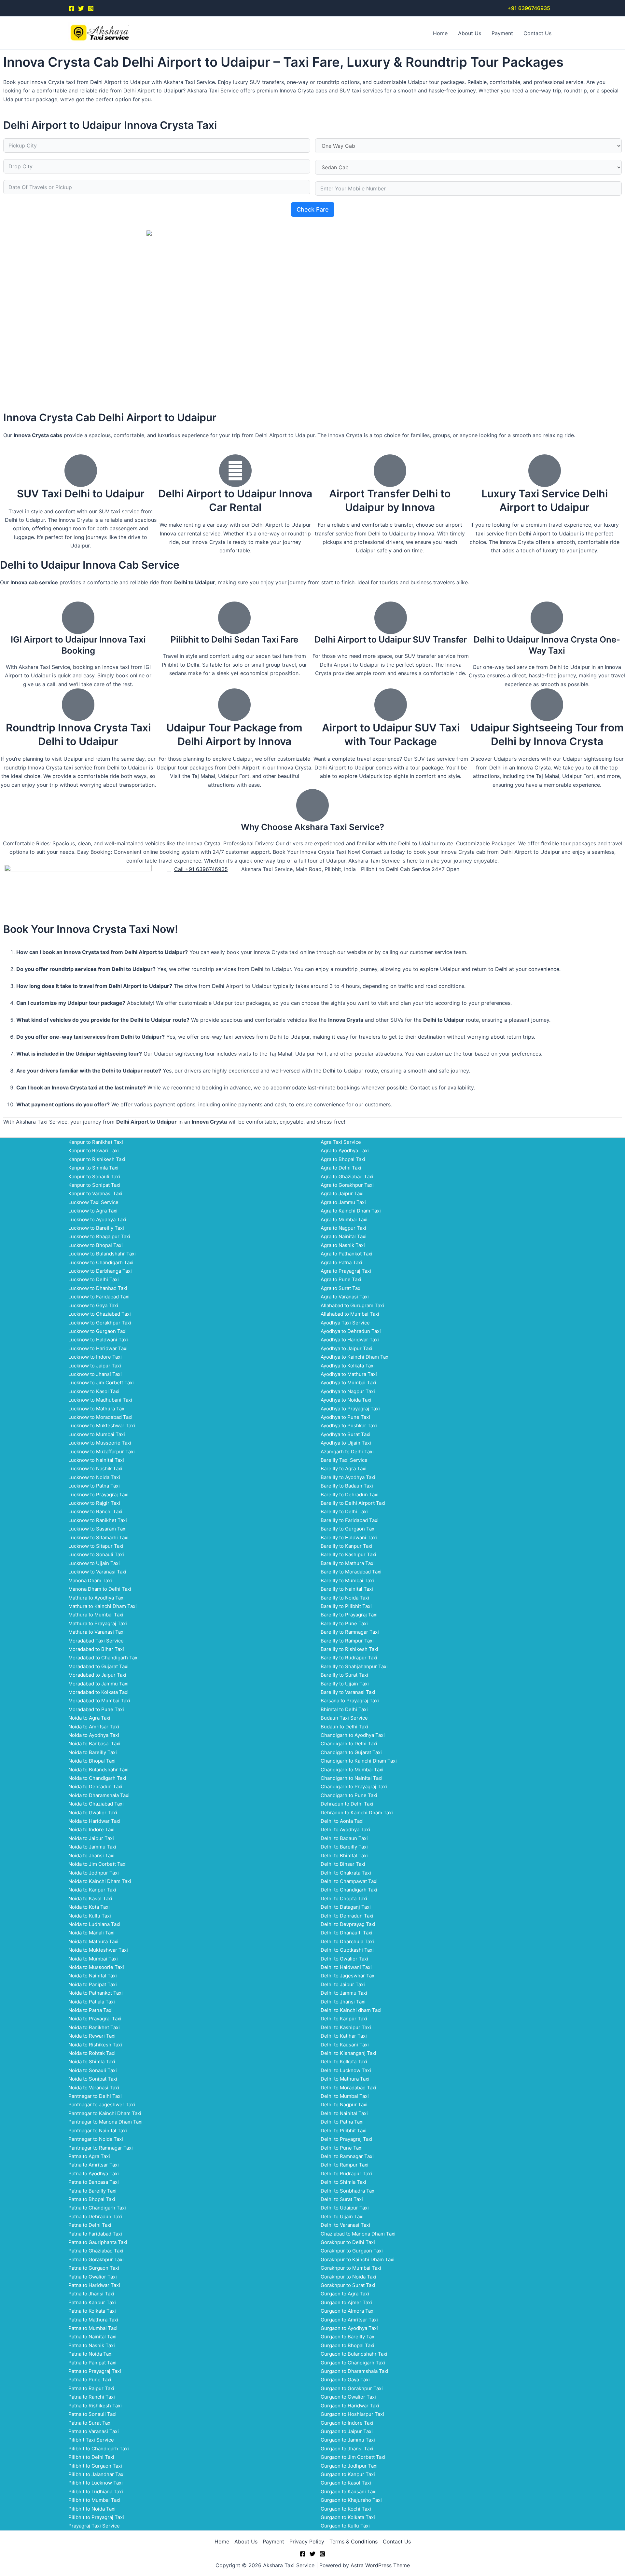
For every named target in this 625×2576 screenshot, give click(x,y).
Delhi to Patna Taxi (342, 2122)
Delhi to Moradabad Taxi (348, 2088)
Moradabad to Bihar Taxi (96, 1649)
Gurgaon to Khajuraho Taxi (351, 2500)
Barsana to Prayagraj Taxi (350, 1701)
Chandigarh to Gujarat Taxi (351, 1752)
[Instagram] (91, 8)
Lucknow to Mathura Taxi (97, 1409)
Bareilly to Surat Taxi (344, 1675)
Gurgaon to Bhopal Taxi (347, 2345)
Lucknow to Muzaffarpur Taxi (102, 1452)
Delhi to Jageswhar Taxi (348, 1976)
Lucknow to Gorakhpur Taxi (100, 1323)
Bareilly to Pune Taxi (344, 1623)
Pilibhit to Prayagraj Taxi (96, 2517)
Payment (502, 33)
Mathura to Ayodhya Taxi (97, 1598)
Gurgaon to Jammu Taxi (348, 2440)
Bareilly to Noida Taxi (345, 1598)
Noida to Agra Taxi (89, 1718)
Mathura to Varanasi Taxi (97, 1632)
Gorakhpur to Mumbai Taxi (351, 2268)
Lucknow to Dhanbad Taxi (98, 1288)
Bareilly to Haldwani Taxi (349, 1537)
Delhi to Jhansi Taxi (343, 2002)
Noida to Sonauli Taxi (93, 2070)
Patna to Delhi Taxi (90, 2225)
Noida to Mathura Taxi (93, 1941)
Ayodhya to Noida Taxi (346, 1400)
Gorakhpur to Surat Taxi (348, 2285)
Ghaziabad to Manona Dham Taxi (358, 2234)
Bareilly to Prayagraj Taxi (349, 1615)
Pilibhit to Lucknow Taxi (96, 2483)
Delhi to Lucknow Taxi (346, 2070)
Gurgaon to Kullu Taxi (345, 2526)
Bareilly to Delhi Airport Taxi (353, 1503)
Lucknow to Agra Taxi (93, 1211)
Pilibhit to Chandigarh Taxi (99, 2449)
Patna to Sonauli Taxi (92, 2414)
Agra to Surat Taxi (341, 1288)
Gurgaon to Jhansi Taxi (347, 2449)
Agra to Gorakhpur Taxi (347, 1185)
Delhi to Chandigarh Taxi (349, 1890)
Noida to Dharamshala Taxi (99, 1795)
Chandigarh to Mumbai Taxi (352, 1770)
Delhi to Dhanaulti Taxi (347, 1933)
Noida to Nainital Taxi (93, 1976)
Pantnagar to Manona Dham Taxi (105, 2122)
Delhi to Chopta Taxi (344, 1898)
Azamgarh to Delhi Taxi (347, 1452)
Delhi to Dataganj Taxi (346, 1907)
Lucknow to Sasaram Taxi (97, 1529)
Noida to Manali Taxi (91, 1933)
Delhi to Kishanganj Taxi (348, 2053)
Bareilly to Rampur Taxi (347, 1641)
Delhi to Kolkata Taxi (344, 2062)
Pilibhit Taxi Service (91, 2440)
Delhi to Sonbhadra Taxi (348, 2191)
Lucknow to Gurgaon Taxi (97, 1331)
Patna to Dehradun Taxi (95, 2216)
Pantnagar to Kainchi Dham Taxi (105, 2113)
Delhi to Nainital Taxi (344, 2113)
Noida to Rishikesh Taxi (95, 2045)
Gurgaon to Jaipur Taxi (347, 2431)
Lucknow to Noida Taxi (94, 1477)
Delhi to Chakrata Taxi (346, 1873)
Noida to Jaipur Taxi (91, 1838)
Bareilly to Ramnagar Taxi (350, 1632)
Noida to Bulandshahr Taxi (98, 1770)
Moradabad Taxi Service (96, 1641)
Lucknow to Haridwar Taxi (98, 1348)
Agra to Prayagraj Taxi (346, 1271)
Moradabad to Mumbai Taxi (99, 1701)
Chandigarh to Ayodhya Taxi (353, 1735)
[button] (529, 8)
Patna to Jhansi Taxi (91, 2294)
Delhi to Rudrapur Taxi (346, 2174)
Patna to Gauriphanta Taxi (98, 2242)
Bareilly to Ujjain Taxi (345, 1684)
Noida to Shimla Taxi (92, 2062)
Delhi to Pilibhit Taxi (344, 2131)
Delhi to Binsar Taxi (343, 1864)
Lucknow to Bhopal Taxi (96, 1245)
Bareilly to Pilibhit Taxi (346, 1606)
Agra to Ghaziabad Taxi (347, 1177)
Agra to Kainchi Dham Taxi (351, 1211)
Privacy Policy (307, 2541)
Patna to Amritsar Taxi (94, 2165)
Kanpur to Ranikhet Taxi (96, 1142)
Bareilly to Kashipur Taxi (348, 1554)
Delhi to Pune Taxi (342, 2148)
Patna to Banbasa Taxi (94, 2182)
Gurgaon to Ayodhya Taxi (349, 2328)
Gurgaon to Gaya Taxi (345, 2380)
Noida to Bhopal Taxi (92, 1761)
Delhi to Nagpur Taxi (344, 2105)
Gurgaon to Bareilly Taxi (348, 2337)
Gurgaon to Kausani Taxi (349, 2492)
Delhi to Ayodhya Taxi (345, 1829)
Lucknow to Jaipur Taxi (95, 1366)
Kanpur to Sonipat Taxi (94, 1185)
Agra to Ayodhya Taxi (345, 1150)
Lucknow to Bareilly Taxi (96, 1228)
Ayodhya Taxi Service (345, 1323)
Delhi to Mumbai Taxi (345, 2096)
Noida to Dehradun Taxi (95, 1787)
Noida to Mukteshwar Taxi (98, 1950)
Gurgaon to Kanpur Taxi (348, 2474)
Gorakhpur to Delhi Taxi (348, 2242)
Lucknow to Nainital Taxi (96, 1460)
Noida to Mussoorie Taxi (96, 1967)
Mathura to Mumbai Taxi (96, 1615)
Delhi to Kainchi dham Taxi (351, 2010)
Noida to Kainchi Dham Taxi (100, 1881)
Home (440, 33)
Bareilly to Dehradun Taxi (350, 1495)
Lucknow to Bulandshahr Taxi (102, 1254)
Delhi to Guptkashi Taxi (347, 1950)
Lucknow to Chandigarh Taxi (101, 1262)
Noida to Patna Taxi (90, 2010)
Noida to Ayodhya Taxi (94, 1735)
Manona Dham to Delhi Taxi (100, 1589)
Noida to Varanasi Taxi (94, 2088)
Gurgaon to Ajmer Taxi (346, 2302)
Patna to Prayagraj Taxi (95, 2371)
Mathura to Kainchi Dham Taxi (103, 1606)
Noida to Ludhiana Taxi (94, 1924)
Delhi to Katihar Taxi (344, 2036)
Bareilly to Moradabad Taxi (351, 1572)
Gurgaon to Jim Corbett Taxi (353, 2457)
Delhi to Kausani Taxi (345, 2045)
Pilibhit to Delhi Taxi (91, 2457)
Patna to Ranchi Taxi (92, 2397)
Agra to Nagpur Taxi (343, 1228)
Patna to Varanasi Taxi (94, 2431)
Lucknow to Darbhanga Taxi (100, 1271)
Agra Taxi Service (341, 1142)
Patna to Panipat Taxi (92, 2363)
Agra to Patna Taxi (341, 1262)
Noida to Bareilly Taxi (93, 1752)
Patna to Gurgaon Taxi (94, 2268)
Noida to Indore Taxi (91, 1829)
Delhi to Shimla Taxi (343, 2182)
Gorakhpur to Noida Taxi (348, 2277)
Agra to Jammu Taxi (343, 1202)
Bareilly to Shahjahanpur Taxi (354, 1666)
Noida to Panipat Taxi (93, 1984)
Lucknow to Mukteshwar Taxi (102, 1426)
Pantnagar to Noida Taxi (96, 2139)
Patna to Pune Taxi (90, 2380)
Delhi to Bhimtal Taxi (344, 1856)
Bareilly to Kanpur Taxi (347, 1546)
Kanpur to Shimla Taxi (93, 1168)
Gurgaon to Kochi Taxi (346, 2509)
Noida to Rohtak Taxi (92, 2053)
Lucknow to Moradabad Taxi (100, 1417)
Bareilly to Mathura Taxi (348, 1563)
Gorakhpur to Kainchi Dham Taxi (358, 2259)
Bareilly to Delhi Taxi (344, 1511)
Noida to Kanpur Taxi (92, 1890)
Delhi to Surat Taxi (342, 2199)
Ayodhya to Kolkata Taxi (348, 1366)
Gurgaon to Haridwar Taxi (350, 2406)
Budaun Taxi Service (344, 1718)
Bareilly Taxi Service (344, 1460)
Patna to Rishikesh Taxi (95, 2406)
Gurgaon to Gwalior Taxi (348, 2397)
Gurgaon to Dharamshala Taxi (354, 2371)
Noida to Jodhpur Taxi (94, 1873)
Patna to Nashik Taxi (92, 2345)
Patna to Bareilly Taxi (92, 2191)
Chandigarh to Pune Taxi (349, 1795)
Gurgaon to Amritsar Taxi (349, 2320)
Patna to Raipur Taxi (91, 2388)
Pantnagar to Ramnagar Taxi (101, 2148)
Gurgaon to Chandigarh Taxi (353, 2363)
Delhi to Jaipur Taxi (343, 1984)
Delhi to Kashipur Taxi (346, 2027)
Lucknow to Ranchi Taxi (95, 1511)
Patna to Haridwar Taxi (94, 2285)
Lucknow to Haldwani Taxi (98, 1340)
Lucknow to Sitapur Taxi (96, 1546)
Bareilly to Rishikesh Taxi (349, 1649)
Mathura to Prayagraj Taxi (98, 1623)
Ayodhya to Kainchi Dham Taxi (355, 1357)
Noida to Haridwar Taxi (94, 1821)
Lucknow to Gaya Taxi (93, 1305)
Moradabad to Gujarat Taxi (98, 1666)
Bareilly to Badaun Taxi (347, 1486)
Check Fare (313, 209)
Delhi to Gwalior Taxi (344, 1959)
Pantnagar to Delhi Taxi (95, 2096)
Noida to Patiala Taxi (92, 2002)
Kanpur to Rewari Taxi (94, 1150)
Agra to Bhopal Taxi (343, 1159)
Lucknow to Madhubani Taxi (100, 1400)
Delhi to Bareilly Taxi (344, 1847)
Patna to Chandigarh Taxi (97, 2208)
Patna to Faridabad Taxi (95, 2234)
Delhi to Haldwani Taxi (346, 1967)
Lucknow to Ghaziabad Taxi (100, 1314)
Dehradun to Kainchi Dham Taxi (357, 1813)
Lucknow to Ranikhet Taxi (98, 1520)
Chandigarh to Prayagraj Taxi (354, 1787)
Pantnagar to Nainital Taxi (98, 2131)
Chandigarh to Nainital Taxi (352, 1778)
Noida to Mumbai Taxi (93, 1959)
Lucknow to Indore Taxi (95, 1357)
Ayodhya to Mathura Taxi (349, 1374)
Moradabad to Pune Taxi (96, 1709)
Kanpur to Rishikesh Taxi (97, 1159)
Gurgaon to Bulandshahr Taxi (354, 2354)
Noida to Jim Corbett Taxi (97, 1864)
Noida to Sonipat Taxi (93, 2079)
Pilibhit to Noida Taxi (92, 2509)
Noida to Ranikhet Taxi (94, 2027)
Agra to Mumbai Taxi (344, 1219)
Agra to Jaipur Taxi (342, 1193)
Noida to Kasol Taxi (90, 1898)
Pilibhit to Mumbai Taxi (94, 2500)
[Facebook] (71, 8)
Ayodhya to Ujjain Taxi (346, 1443)
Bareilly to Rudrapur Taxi (349, 1658)
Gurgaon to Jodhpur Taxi (349, 2466)
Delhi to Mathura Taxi (345, 2079)
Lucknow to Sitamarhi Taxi (98, 1537)
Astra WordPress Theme (380, 2565)
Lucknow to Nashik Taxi (95, 1468)
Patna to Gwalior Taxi (93, 2277)
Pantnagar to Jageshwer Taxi (102, 2105)
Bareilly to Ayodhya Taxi (348, 1477)
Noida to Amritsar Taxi (94, 1727)
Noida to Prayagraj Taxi (95, 2019)
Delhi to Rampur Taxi (345, 2165)
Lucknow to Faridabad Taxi (99, 1297)
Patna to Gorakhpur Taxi (96, 2259)
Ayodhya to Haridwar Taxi (350, 1340)
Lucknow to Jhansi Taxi (95, 1374)
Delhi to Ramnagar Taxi (347, 2156)
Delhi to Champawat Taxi (349, 1881)
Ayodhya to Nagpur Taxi (348, 1391)
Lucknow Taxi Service (93, 1202)
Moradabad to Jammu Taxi (98, 1684)
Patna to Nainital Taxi (92, 2337)
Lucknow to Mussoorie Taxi (100, 1443)
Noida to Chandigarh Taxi (97, 1778)
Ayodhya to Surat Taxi (346, 1434)
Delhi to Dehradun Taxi (347, 1916)
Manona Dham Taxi (90, 1580)
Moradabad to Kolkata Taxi (98, 1692)
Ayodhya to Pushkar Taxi (349, 1426)
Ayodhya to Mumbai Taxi (348, 1383)
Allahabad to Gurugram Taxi (352, 1305)
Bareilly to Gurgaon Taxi (348, 1529)
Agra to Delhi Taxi (341, 1168)
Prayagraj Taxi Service (94, 2526)
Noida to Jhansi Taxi (91, 1856)
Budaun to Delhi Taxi (344, 1727)
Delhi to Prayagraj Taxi (347, 2139)
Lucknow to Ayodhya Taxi (97, 1219)
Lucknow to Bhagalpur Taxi (99, 1236)
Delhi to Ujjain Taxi (342, 2216)
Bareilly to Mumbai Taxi (347, 1580)
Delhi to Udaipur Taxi (345, 2208)
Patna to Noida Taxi (90, 2354)
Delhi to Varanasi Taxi (345, 2225)
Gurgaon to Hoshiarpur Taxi (352, 2414)
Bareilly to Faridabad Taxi (350, 1520)
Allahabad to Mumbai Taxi (350, 1314)
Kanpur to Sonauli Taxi (94, 1177)
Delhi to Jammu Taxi (344, 1993)
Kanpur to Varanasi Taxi (95, 1193)
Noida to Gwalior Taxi (93, 1813)
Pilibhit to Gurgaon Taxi (95, 2466)
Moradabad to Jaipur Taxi (97, 1675)
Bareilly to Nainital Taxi (347, 1589)
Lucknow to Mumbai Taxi (97, 1434)
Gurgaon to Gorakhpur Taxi (352, 2388)
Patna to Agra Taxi (89, 2156)
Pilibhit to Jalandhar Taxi (97, 2474)
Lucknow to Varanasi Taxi (97, 1572)
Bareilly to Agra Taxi (344, 1468)
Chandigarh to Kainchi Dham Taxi (359, 1761)
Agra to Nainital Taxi (344, 1236)
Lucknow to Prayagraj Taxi (98, 1495)
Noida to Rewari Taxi (92, 2036)
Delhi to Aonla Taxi (342, 1821)
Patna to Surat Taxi (90, 2423)
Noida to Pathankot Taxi (96, 1993)
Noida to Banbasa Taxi (94, 1744)
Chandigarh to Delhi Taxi (349, 1744)
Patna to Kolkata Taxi (92, 2311)
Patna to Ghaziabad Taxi (96, 2251)
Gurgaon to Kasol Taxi (346, 2483)
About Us (470, 33)
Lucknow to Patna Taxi (94, 1486)
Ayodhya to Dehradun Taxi (351, 1331)
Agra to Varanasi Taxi (345, 1297)
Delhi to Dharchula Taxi (347, 1941)
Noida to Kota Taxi (89, 1907)
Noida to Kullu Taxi (90, 1916)
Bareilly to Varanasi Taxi (348, 1692)
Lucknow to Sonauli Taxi (96, 1554)
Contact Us (537, 33)
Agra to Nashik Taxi (343, 1245)
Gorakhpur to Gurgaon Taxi (352, 2251)
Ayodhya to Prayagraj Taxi (350, 1409)
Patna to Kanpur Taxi (92, 2302)
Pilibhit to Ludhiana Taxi (96, 2492)
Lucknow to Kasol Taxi (94, 1391)
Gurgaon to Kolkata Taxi (348, 2517)
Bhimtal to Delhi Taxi (344, 1709)
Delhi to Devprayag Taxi (348, 1924)
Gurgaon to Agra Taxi (345, 2294)
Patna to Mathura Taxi (93, 2320)
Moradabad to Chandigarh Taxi (104, 1658)
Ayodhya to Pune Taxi (345, 1417)
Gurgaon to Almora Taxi (348, 2311)
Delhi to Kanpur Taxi (344, 2019)
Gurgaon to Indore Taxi (347, 2423)
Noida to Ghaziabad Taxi (96, 1804)
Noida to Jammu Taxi (92, 1847)
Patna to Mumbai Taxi (93, 2328)
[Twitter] (81, 8)
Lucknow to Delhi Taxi (94, 1279)
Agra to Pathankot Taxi (347, 1254)
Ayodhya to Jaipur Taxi (347, 1348)
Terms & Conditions (354, 2541)
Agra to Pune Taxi (341, 1279)
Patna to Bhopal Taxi (92, 2199)
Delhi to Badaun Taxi (344, 1838)
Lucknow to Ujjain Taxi (94, 1563)
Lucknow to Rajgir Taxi (94, 1503)
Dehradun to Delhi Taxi (347, 1804)
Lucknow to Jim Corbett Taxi (101, 1383)
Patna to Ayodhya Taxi (94, 2174)
